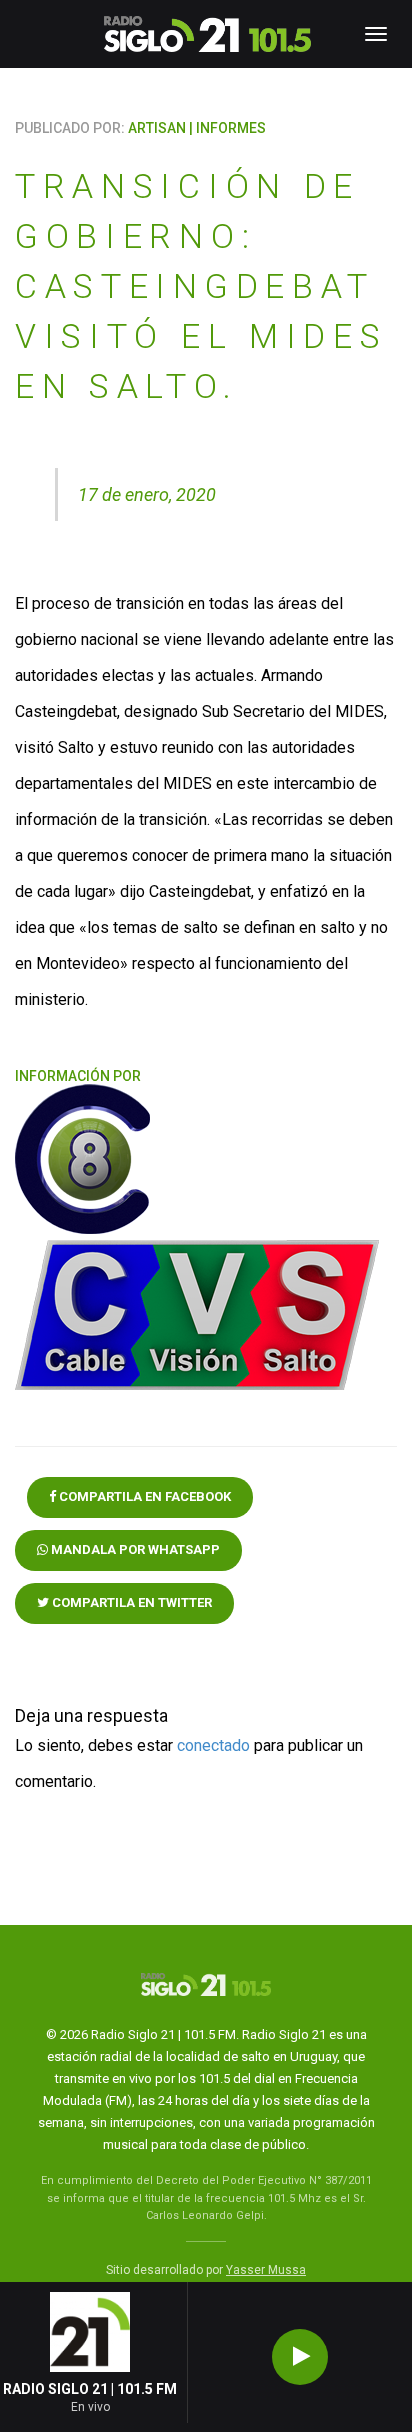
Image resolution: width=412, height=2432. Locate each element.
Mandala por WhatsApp (134, 1549)
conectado (213, 1745)
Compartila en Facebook (143, 1496)
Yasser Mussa (266, 2270)
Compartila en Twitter (130, 1602)
